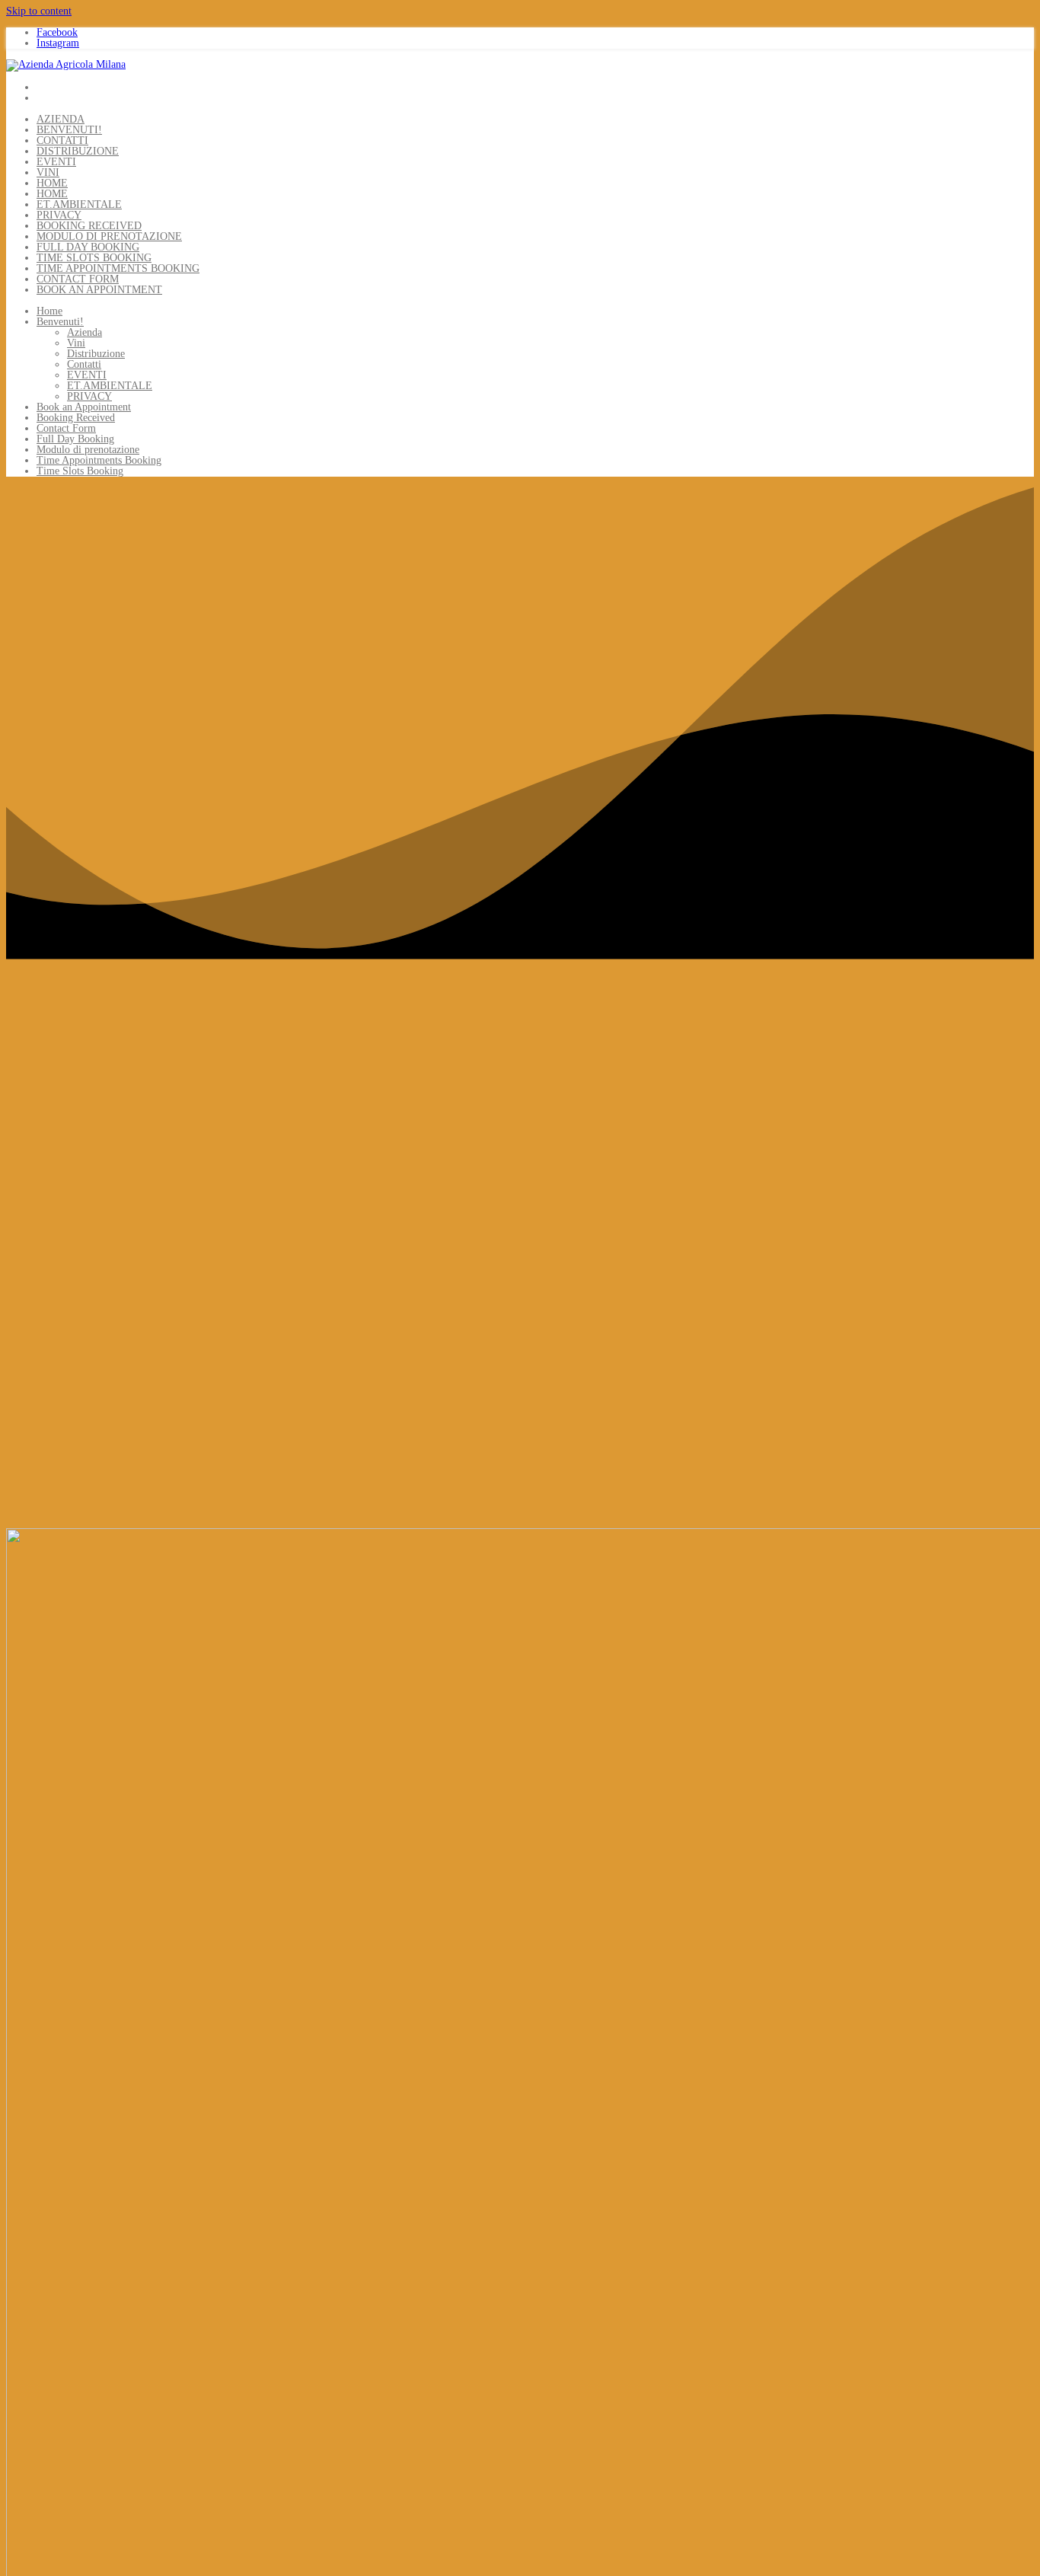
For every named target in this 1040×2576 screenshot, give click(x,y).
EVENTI (56, 162)
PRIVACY (59, 215)
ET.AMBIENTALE (79, 204)
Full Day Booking (88, 247)
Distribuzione (78, 151)
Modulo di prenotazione (109, 236)
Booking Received (89, 226)
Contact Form (78, 279)
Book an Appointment (99, 290)
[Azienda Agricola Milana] (66, 64)
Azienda (61, 119)
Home (52, 183)
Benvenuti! (69, 130)
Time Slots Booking (94, 258)
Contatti (62, 140)
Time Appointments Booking (118, 268)
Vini (48, 172)
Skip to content (39, 11)
